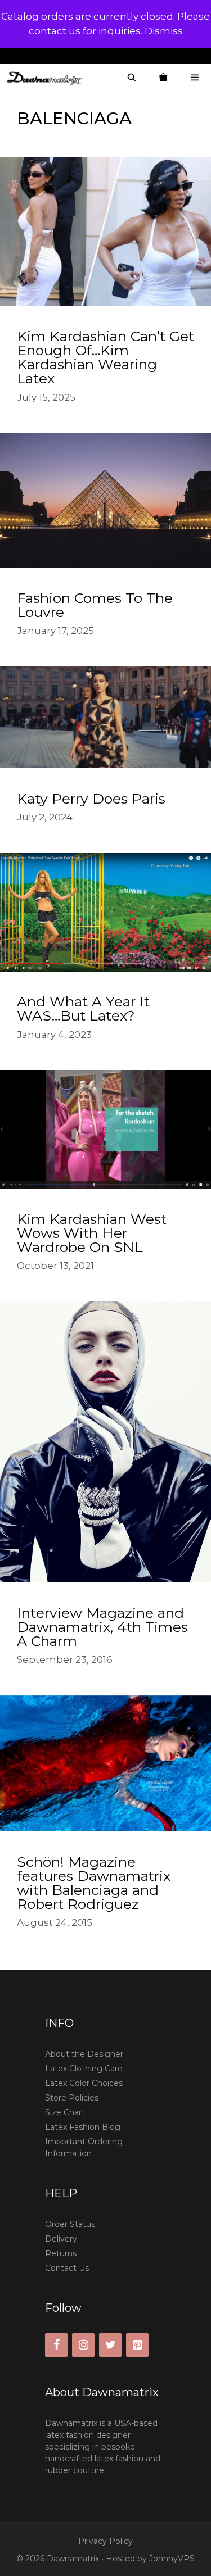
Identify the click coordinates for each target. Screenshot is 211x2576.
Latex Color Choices (84, 2083)
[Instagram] (83, 2345)
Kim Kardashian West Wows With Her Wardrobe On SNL (92, 1233)
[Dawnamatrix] (48, 78)
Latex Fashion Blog (83, 2127)
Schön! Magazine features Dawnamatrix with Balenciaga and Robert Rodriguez (94, 1883)
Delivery (61, 2239)
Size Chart (65, 2112)
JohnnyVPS (172, 2559)
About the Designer (84, 2054)
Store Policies (72, 2098)
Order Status (70, 2224)
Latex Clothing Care (84, 2069)
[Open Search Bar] (132, 78)
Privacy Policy (105, 2541)
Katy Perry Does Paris (91, 799)
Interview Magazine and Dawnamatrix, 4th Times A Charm (102, 1627)
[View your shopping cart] (163, 78)
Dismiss (164, 31)
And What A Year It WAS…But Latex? (83, 1008)
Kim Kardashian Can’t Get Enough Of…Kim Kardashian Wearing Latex (105, 357)
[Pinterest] (137, 2345)
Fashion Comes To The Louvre (95, 605)
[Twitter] (110, 2345)
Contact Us (67, 2268)
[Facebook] (56, 2345)
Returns (61, 2253)
